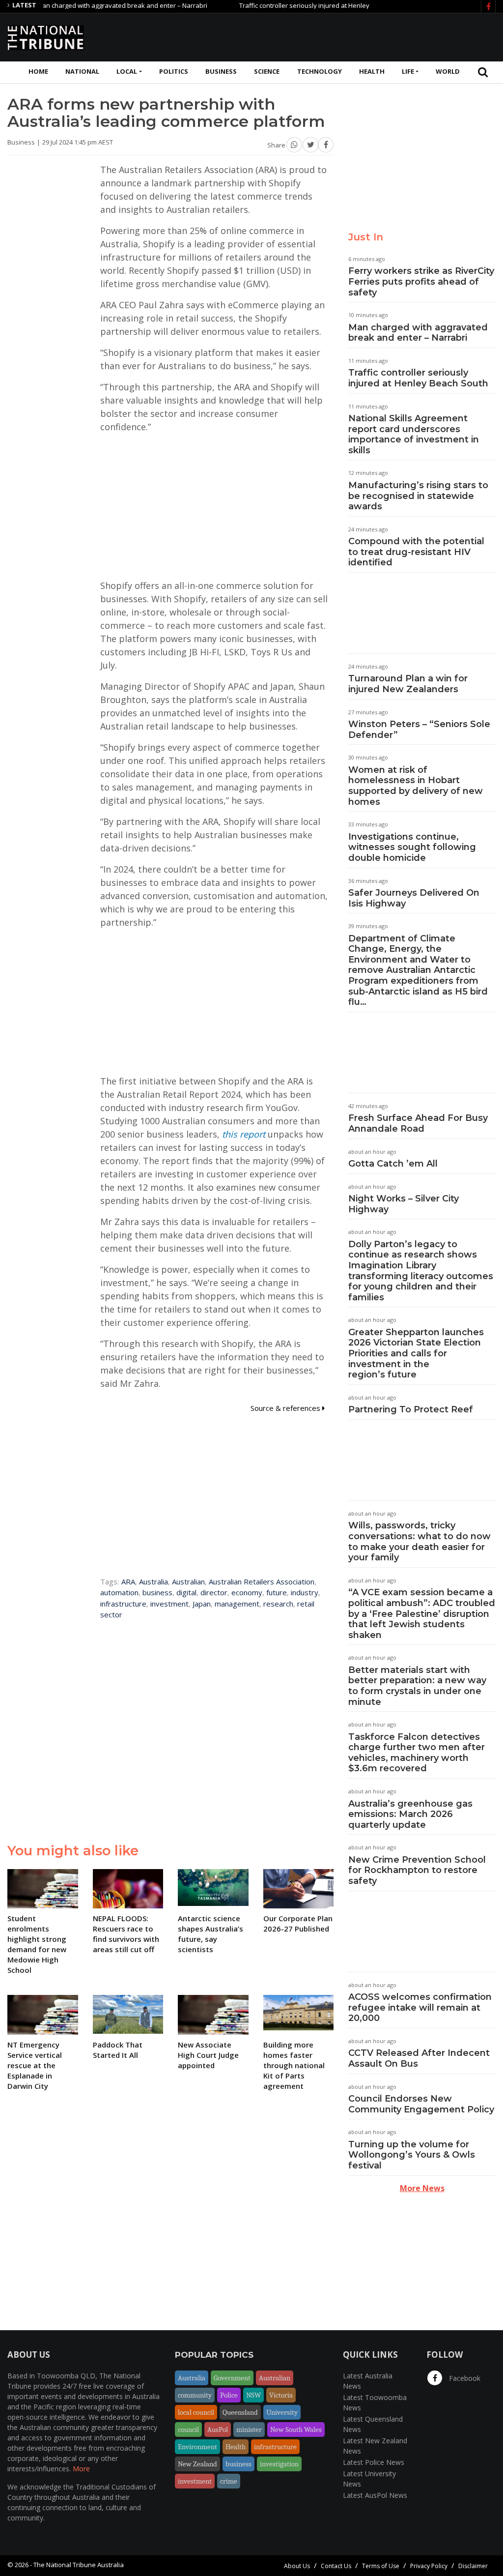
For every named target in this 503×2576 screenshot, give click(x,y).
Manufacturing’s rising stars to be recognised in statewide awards (418, 496)
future (277, 1592)
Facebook (464, 2378)
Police (229, 2395)
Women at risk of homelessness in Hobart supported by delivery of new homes (416, 786)
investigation (279, 2464)
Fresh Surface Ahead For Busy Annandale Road (418, 1123)
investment (169, 1604)
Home (38, 71)
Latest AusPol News (375, 2495)
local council (196, 2412)
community (195, 2395)
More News (422, 2188)
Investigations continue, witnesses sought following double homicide (412, 847)
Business (221, 71)
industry (305, 1592)
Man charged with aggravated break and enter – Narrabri (418, 333)
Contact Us (336, 2566)
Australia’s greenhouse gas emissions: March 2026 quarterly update (410, 1814)
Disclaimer (473, 2566)
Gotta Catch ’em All (393, 1164)
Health (372, 71)
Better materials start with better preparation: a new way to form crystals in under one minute (417, 1686)
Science (267, 71)
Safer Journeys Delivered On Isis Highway (414, 898)
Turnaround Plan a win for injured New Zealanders (408, 684)
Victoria (281, 2395)
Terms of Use (381, 2566)
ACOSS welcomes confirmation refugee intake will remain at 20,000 (420, 2007)
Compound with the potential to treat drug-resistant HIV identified (416, 552)
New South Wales (296, 2430)
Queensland (240, 2412)
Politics (174, 71)
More (81, 2469)
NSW (253, 2395)
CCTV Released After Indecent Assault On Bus (419, 2058)
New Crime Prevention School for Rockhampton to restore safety (417, 1870)
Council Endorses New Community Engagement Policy (421, 2104)
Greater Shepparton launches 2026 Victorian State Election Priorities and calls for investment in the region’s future (416, 1353)
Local (127, 71)
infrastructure (123, 1604)
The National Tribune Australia (79, 2565)
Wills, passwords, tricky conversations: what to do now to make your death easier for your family (419, 1541)
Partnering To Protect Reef (411, 1409)
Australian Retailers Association (262, 1581)
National (82, 71)
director (214, 1592)
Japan (202, 1604)
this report (244, 1134)
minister (249, 2430)
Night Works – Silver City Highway (404, 1204)
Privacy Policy (429, 2566)
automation (119, 1592)
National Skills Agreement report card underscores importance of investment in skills (414, 434)
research (278, 1604)
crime (229, 2481)
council (188, 2430)
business (157, 1592)
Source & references (286, 1408)
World (448, 71)
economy (247, 1592)
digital (186, 1592)
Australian (188, 1581)
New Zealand (197, 2464)
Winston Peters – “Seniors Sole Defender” (419, 730)
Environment (197, 2447)
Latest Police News (374, 2462)
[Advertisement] (317, 36)
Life (408, 71)
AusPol (218, 2430)
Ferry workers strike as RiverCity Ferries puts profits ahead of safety (421, 281)
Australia (154, 1581)
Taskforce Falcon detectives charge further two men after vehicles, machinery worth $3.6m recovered (417, 1753)
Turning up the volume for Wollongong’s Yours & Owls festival (412, 2155)
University (282, 2412)
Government (232, 2378)
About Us (297, 2566)
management (237, 1604)
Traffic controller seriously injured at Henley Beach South (287, 5)
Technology (320, 71)
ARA (128, 1581)
